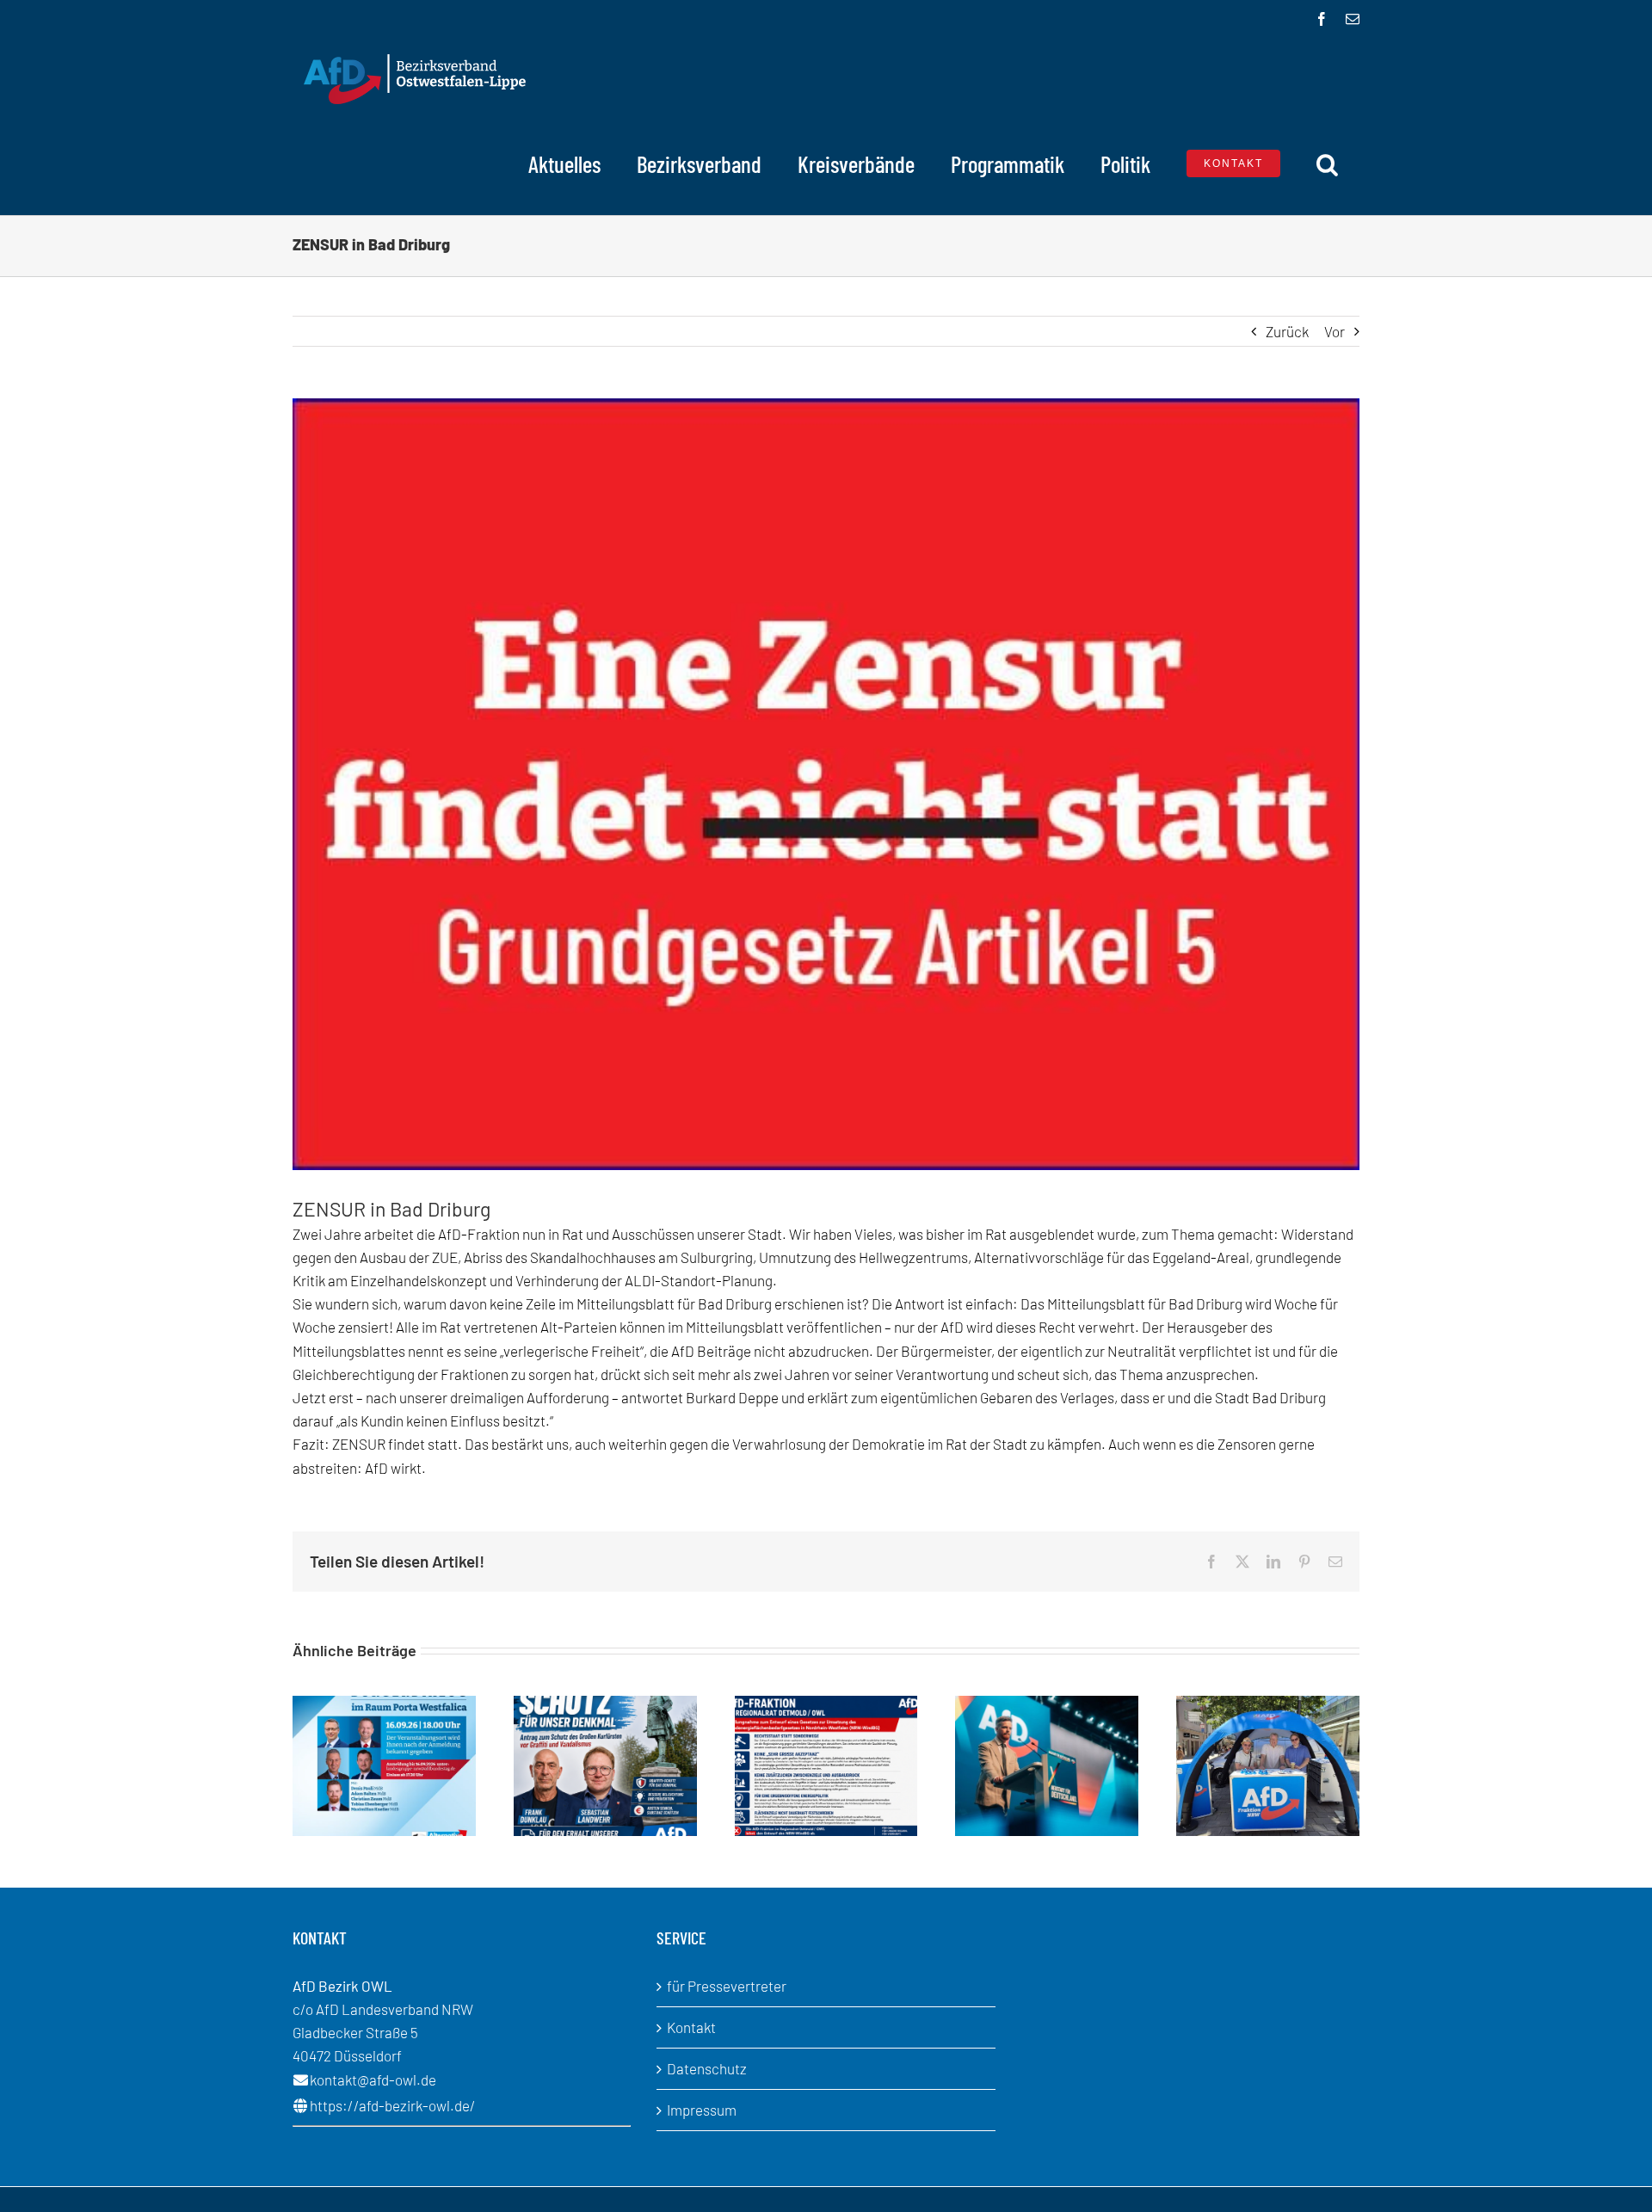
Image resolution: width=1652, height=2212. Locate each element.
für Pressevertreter (727, 1986)
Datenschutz (707, 2068)
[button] (1327, 163)
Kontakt (691, 2027)
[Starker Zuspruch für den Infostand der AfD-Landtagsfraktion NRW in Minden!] (1268, 1704)
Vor (1335, 331)
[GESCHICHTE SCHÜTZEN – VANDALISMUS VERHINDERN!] (605, 1704)
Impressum (702, 2110)
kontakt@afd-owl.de (373, 2080)
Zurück (1287, 331)
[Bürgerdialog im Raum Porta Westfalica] (384, 1704)
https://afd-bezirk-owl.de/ (393, 2105)
